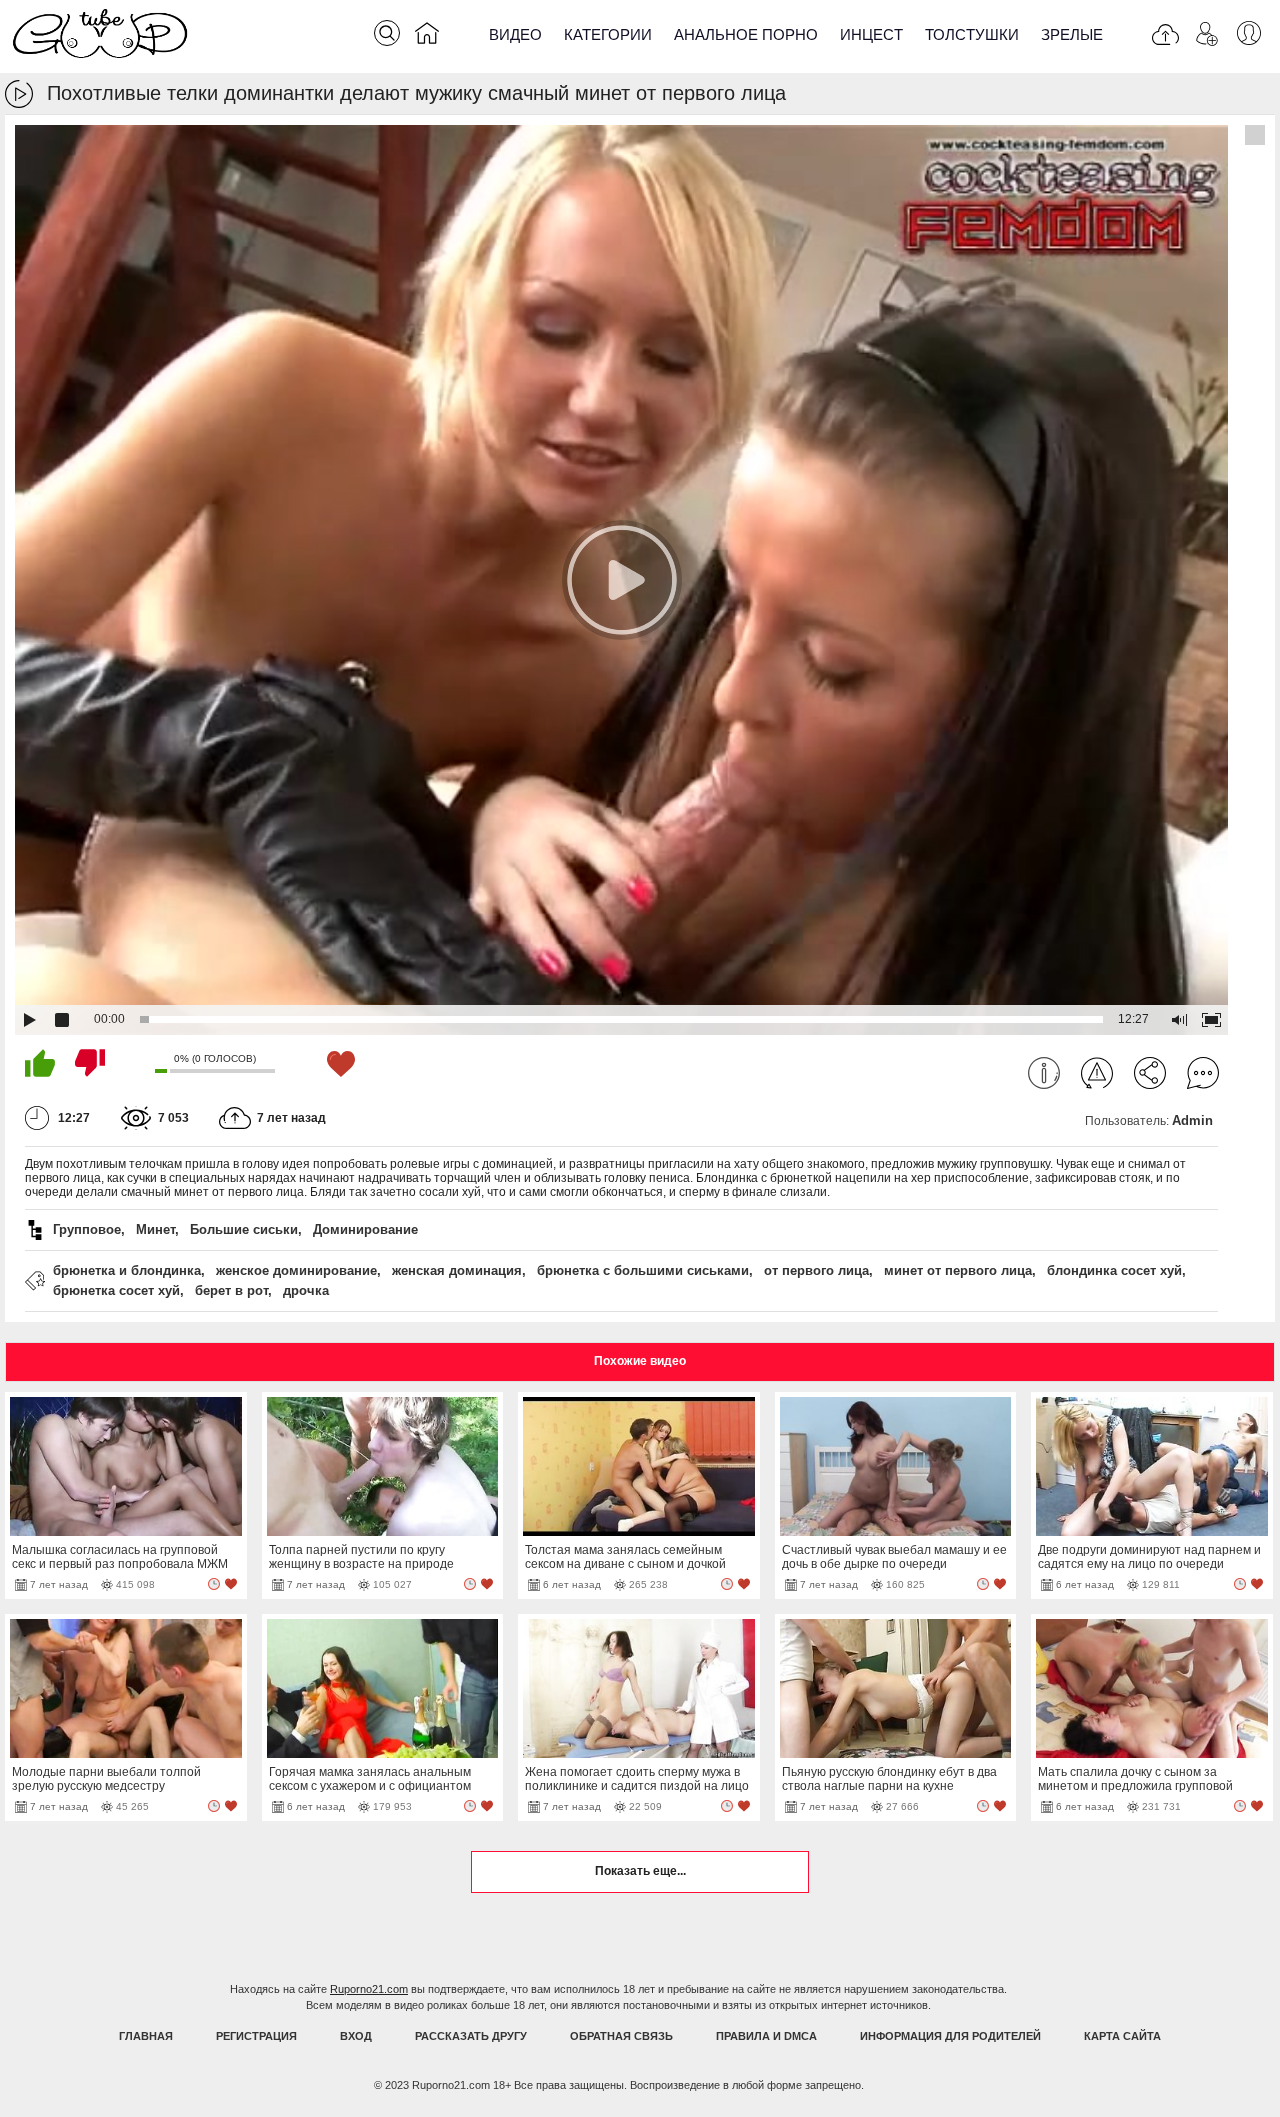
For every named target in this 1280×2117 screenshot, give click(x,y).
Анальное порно (746, 34)
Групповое (87, 1229)
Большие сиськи (244, 1229)
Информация (1044, 1073)
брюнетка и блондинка (127, 1270)
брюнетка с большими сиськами (643, 1270)
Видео (515, 34)
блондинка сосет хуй (1114, 1270)
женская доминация (457, 1270)
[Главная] (427, 37)
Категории (608, 34)
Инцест (871, 34)
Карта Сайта (1122, 2036)
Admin (1192, 1120)
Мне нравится (40, 1063)
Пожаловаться (1097, 1073)
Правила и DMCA (766, 2036)
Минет (155, 1229)
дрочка (306, 1290)
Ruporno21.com (369, 1989)
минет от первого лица (958, 1270)
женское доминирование (296, 1270)
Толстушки (972, 34)
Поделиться (1150, 1073)
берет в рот (231, 1290)
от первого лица (816, 1270)
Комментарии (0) (1203, 1073)
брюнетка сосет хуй (116, 1290)
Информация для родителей (950, 2036)
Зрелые (1072, 34)
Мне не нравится (90, 1063)
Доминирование (365, 1229)
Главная (146, 2036)
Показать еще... (640, 1871)
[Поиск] (387, 33)
